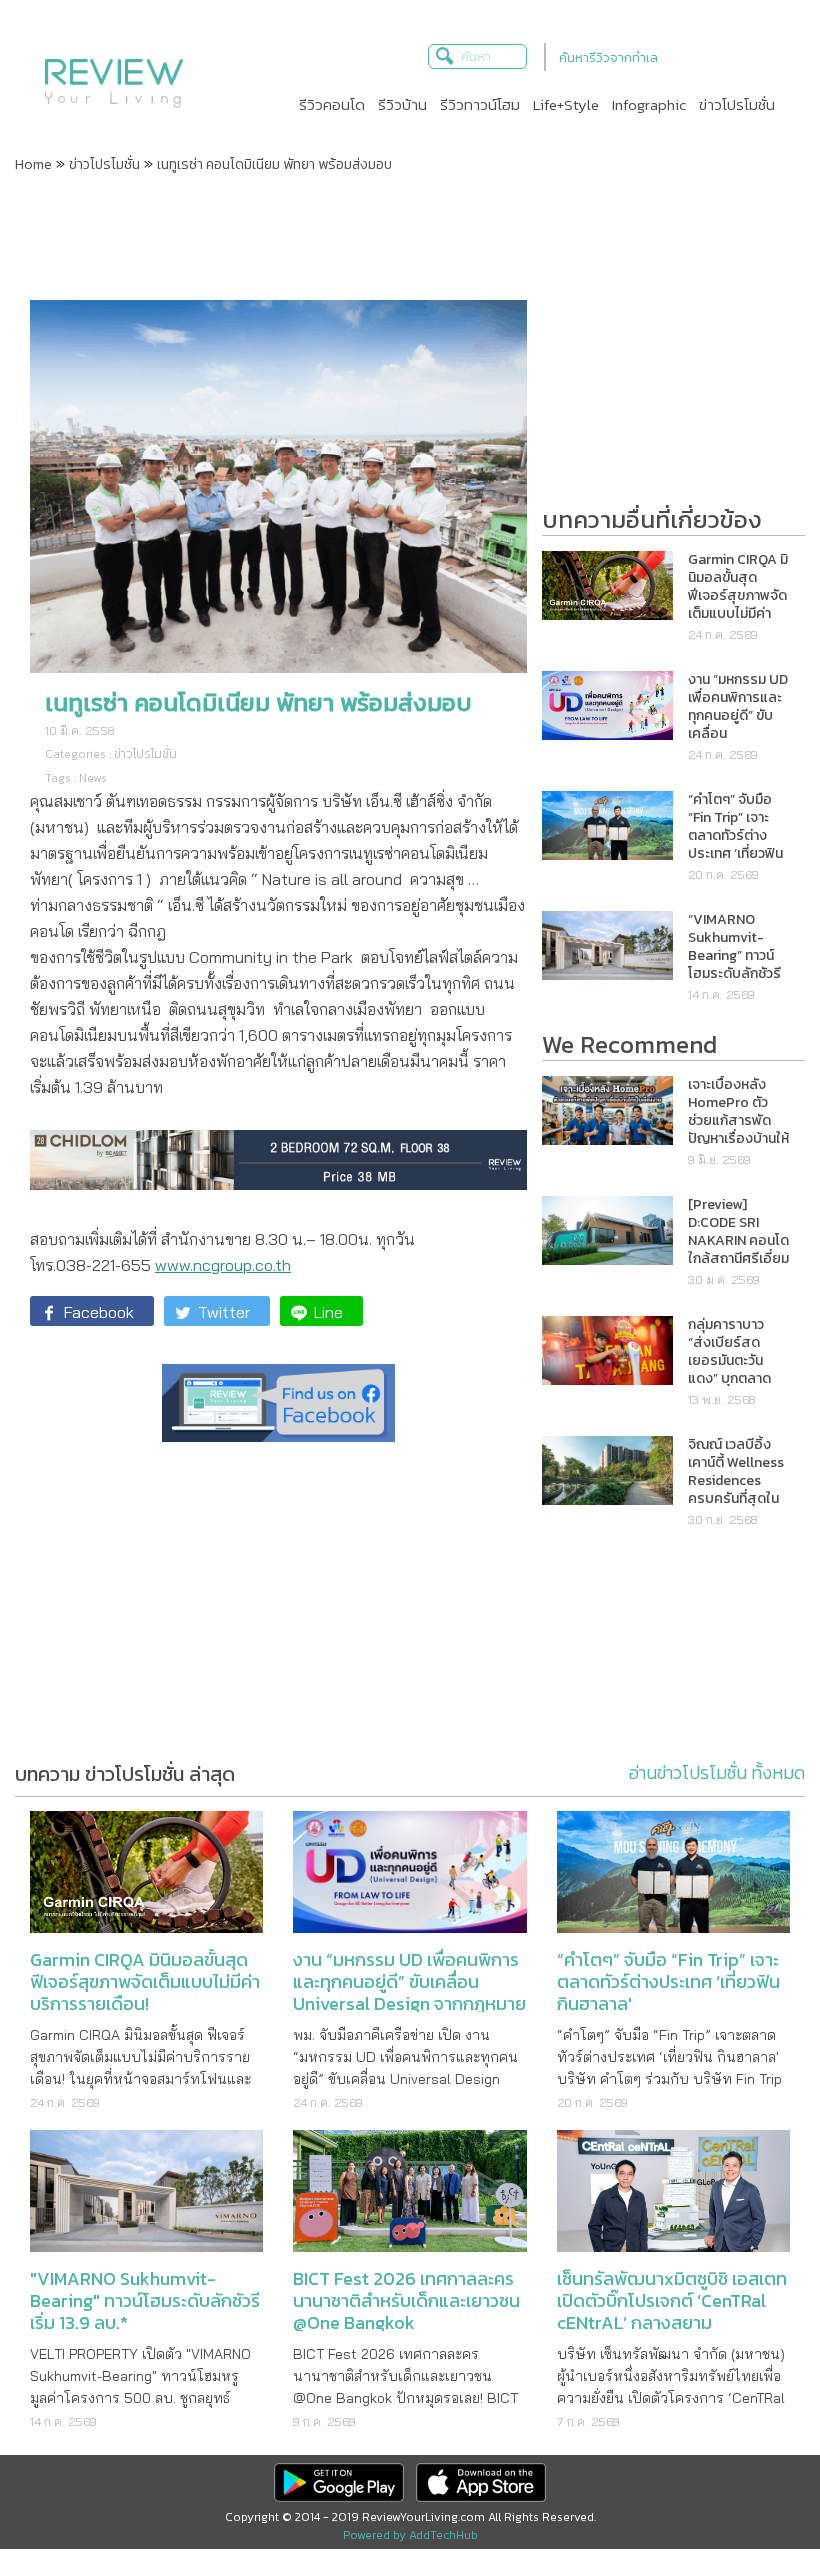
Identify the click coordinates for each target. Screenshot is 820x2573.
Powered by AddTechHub (410, 2535)
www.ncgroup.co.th (223, 1265)
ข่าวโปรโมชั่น (104, 164)
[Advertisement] (410, 235)
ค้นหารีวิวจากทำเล (608, 57)
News (93, 778)
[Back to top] (755, 2508)
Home (33, 164)
